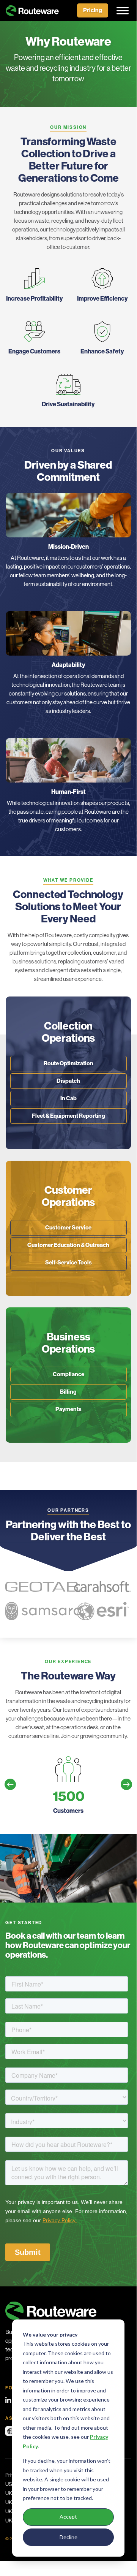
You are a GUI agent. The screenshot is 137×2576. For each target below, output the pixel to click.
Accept (68, 2517)
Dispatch (68, 1081)
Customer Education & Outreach (68, 1245)
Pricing (93, 10)
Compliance (68, 1374)
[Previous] (10, 1784)
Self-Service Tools (68, 1263)
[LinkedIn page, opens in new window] (8, 2400)
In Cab (68, 1098)
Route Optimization (68, 1063)
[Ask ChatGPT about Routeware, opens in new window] (10, 2431)
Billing (68, 1392)
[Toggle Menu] (120, 10)
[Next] (126, 1784)
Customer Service (68, 1228)
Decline (68, 2537)
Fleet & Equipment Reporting (68, 1116)
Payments (68, 1409)
